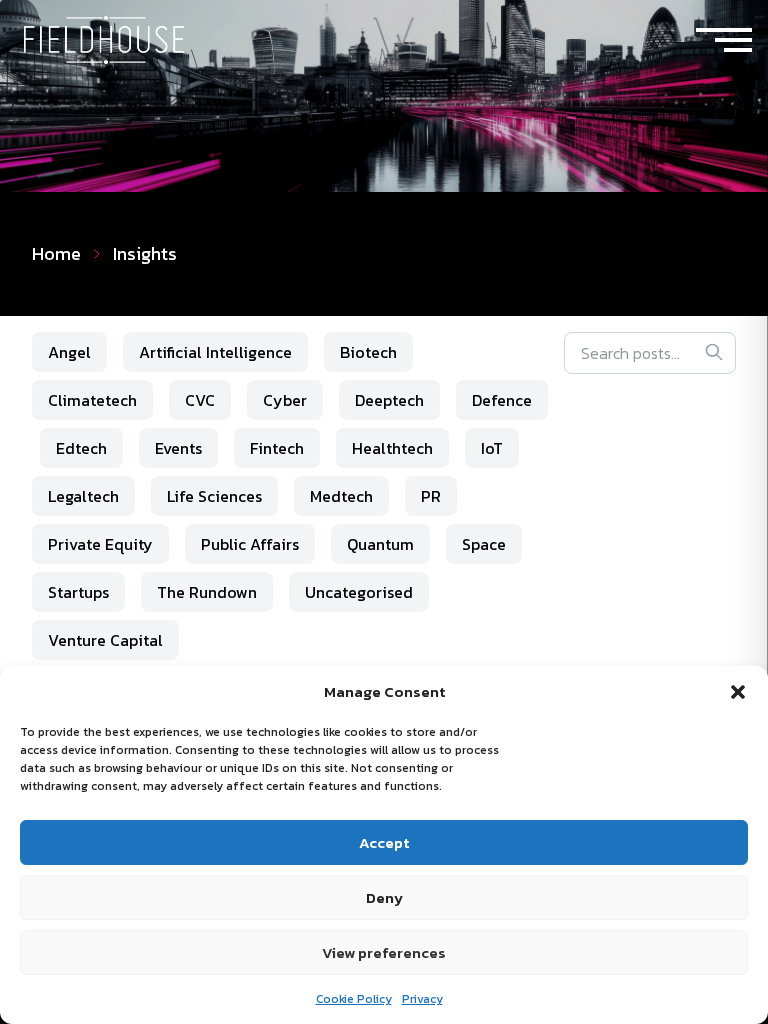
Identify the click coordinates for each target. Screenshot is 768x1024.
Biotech (368, 352)
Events (178, 448)
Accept (384, 842)
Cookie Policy (354, 999)
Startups (78, 592)
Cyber (285, 400)
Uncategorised (359, 592)
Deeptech (389, 400)
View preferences (384, 952)
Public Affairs (250, 544)
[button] (738, 692)
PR (431, 496)
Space (484, 544)
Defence (502, 400)
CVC (200, 400)
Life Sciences (214, 496)
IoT (492, 448)
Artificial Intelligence (215, 352)
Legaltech (83, 496)
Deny (384, 897)
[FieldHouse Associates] (104, 40)
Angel (69, 352)
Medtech (341, 496)
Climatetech (92, 400)
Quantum (380, 544)
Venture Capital (105, 640)
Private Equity (100, 544)
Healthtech (392, 448)
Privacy (422, 999)
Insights (145, 253)
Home (56, 253)
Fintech (277, 448)
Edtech (81, 448)
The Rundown (207, 592)
